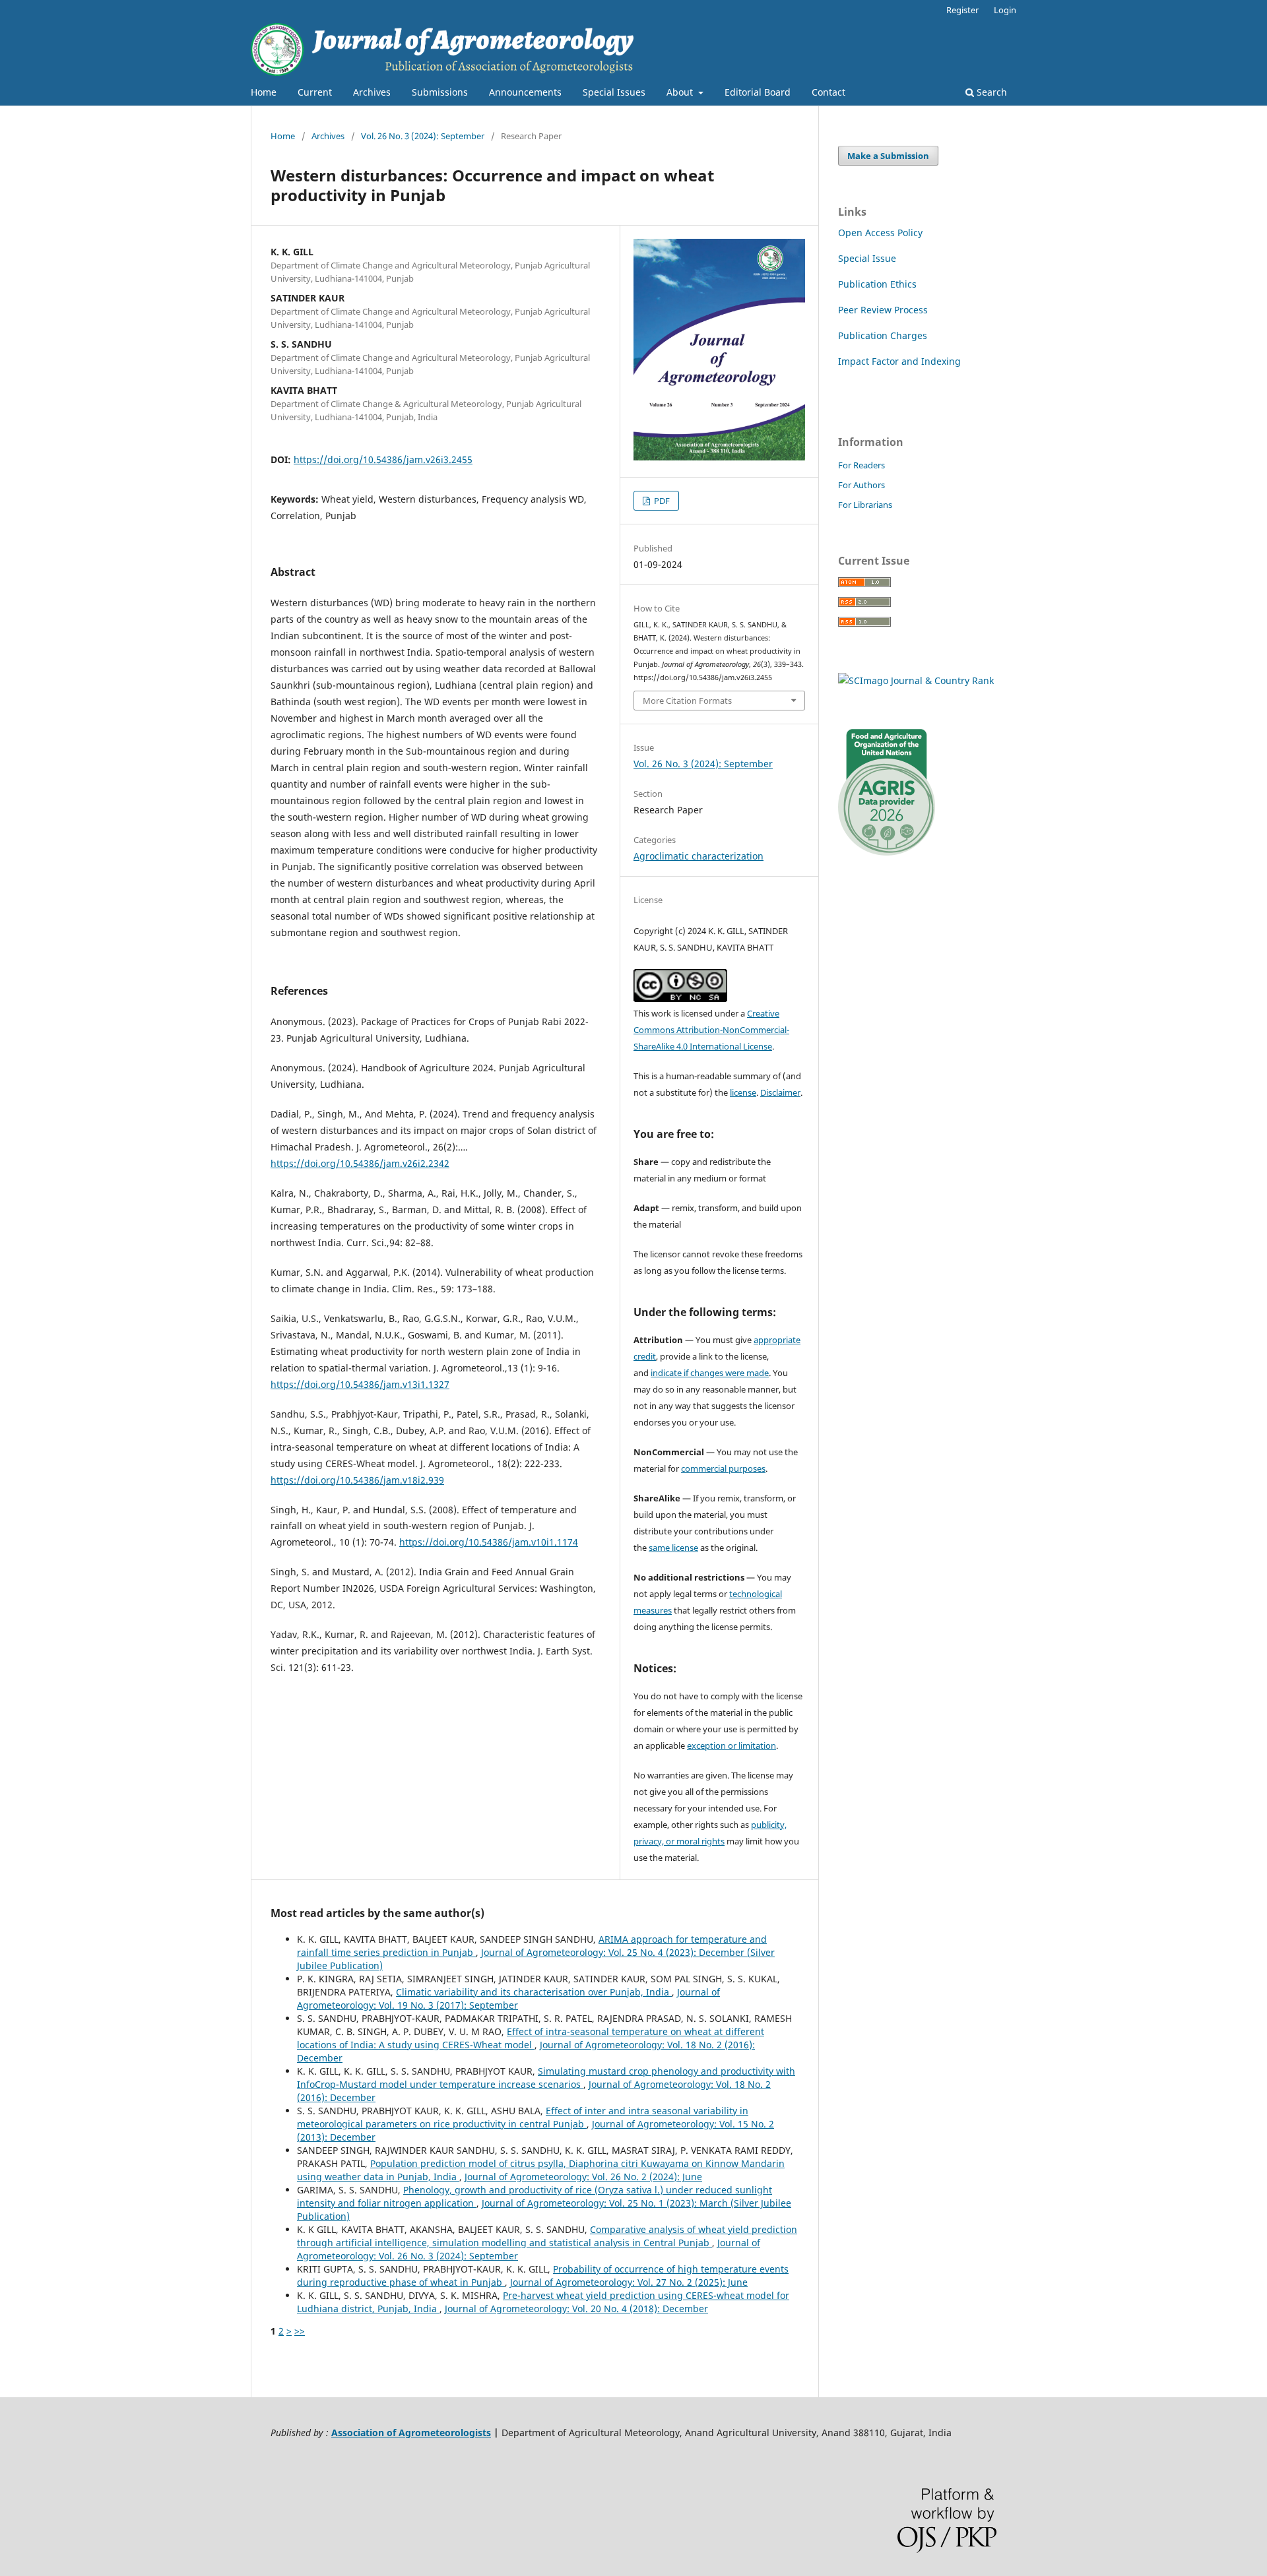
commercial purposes (723, 1468)
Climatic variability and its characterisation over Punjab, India (534, 1992)
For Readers (861, 465)
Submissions (440, 92)
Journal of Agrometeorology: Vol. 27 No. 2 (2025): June (629, 2282)
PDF (661, 501)
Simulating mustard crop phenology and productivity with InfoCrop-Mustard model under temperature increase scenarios (546, 2078)
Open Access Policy (880, 233)
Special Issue (867, 258)
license (743, 1092)
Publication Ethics (877, 284)
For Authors (861, 485)
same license (673, 1548)
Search (991, 92)
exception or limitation (731, 1745)
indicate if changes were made (710, 1373)
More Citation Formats (687, 701)
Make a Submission (888, 156)
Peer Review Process (883, 310)
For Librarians (865, 505)
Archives (372, 92)
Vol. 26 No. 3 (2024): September (423, 136)
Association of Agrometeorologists (411, 2433)
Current (315, 92)
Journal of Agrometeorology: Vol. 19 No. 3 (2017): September (508, 1998)
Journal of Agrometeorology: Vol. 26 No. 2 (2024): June (583, 2177)
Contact (828, 92)
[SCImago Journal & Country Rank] (916, 680)
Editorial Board (758, 92)
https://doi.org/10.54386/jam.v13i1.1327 (360, 1384)
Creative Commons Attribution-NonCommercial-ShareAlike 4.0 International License (711, 1030)
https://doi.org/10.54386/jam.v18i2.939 (357, 1480)
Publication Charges (883, 335)
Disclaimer (780, 1092)
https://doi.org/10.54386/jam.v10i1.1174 (489, 1542)
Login (1005, 10)
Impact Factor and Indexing (899, 361)
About (681, 92)
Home (264, 92)
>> (300, 2331)
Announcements (525, 92)
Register (962, 10)
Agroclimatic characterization (698, 856)
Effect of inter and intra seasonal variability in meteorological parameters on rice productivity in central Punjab (523, 2117)
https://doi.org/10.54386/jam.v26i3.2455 (383, 459)
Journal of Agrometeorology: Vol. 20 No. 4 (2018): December (576, 2309)
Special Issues (614, 92)
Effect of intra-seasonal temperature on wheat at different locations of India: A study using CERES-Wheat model (531, 2038)
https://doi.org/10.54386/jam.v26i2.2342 (360, 1163)
